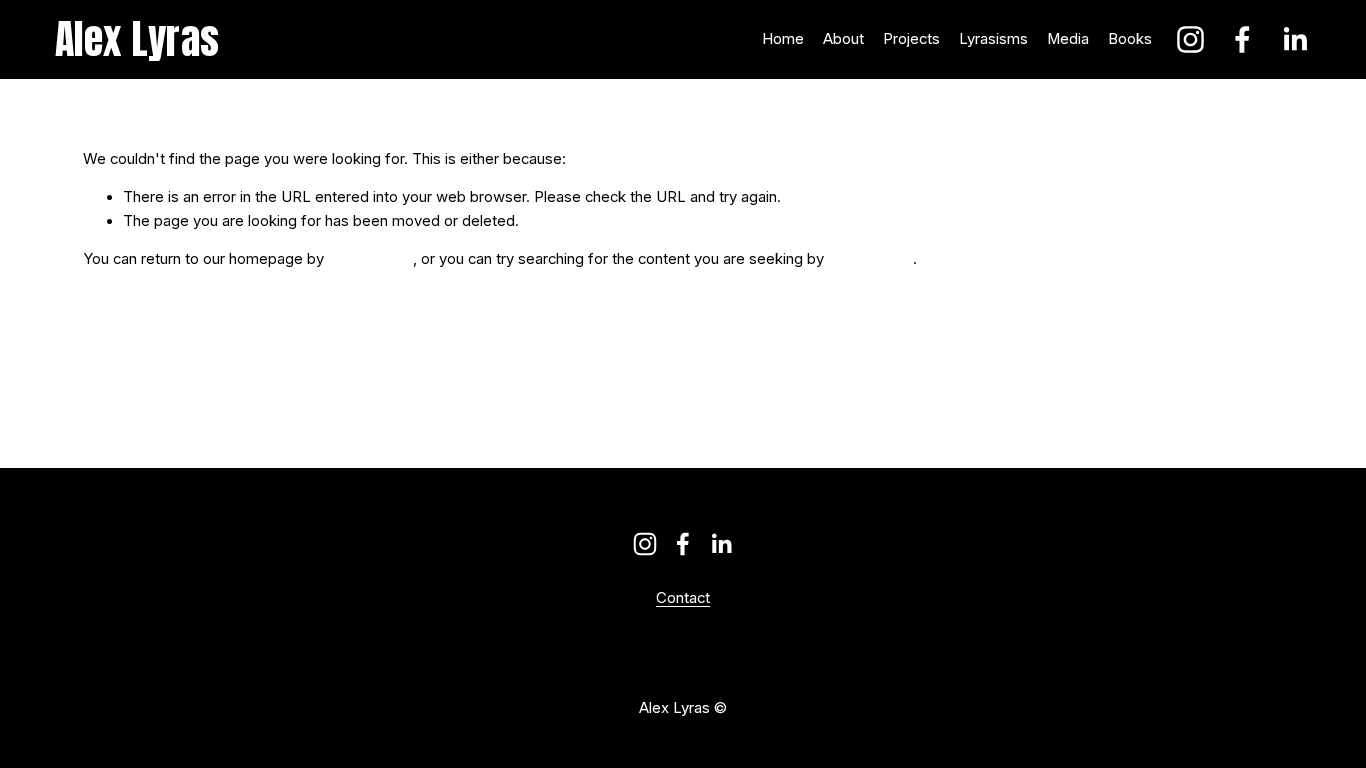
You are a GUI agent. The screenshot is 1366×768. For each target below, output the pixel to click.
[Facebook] (1242, 39)
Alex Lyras (137, 39)
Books (1130, 39)
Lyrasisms (993, 39)
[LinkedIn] (1294, 39)
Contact (683, 599)
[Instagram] (1190, 39)
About (843, 39)
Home (783, 39)
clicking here (370, 259)
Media (1068, 39)
